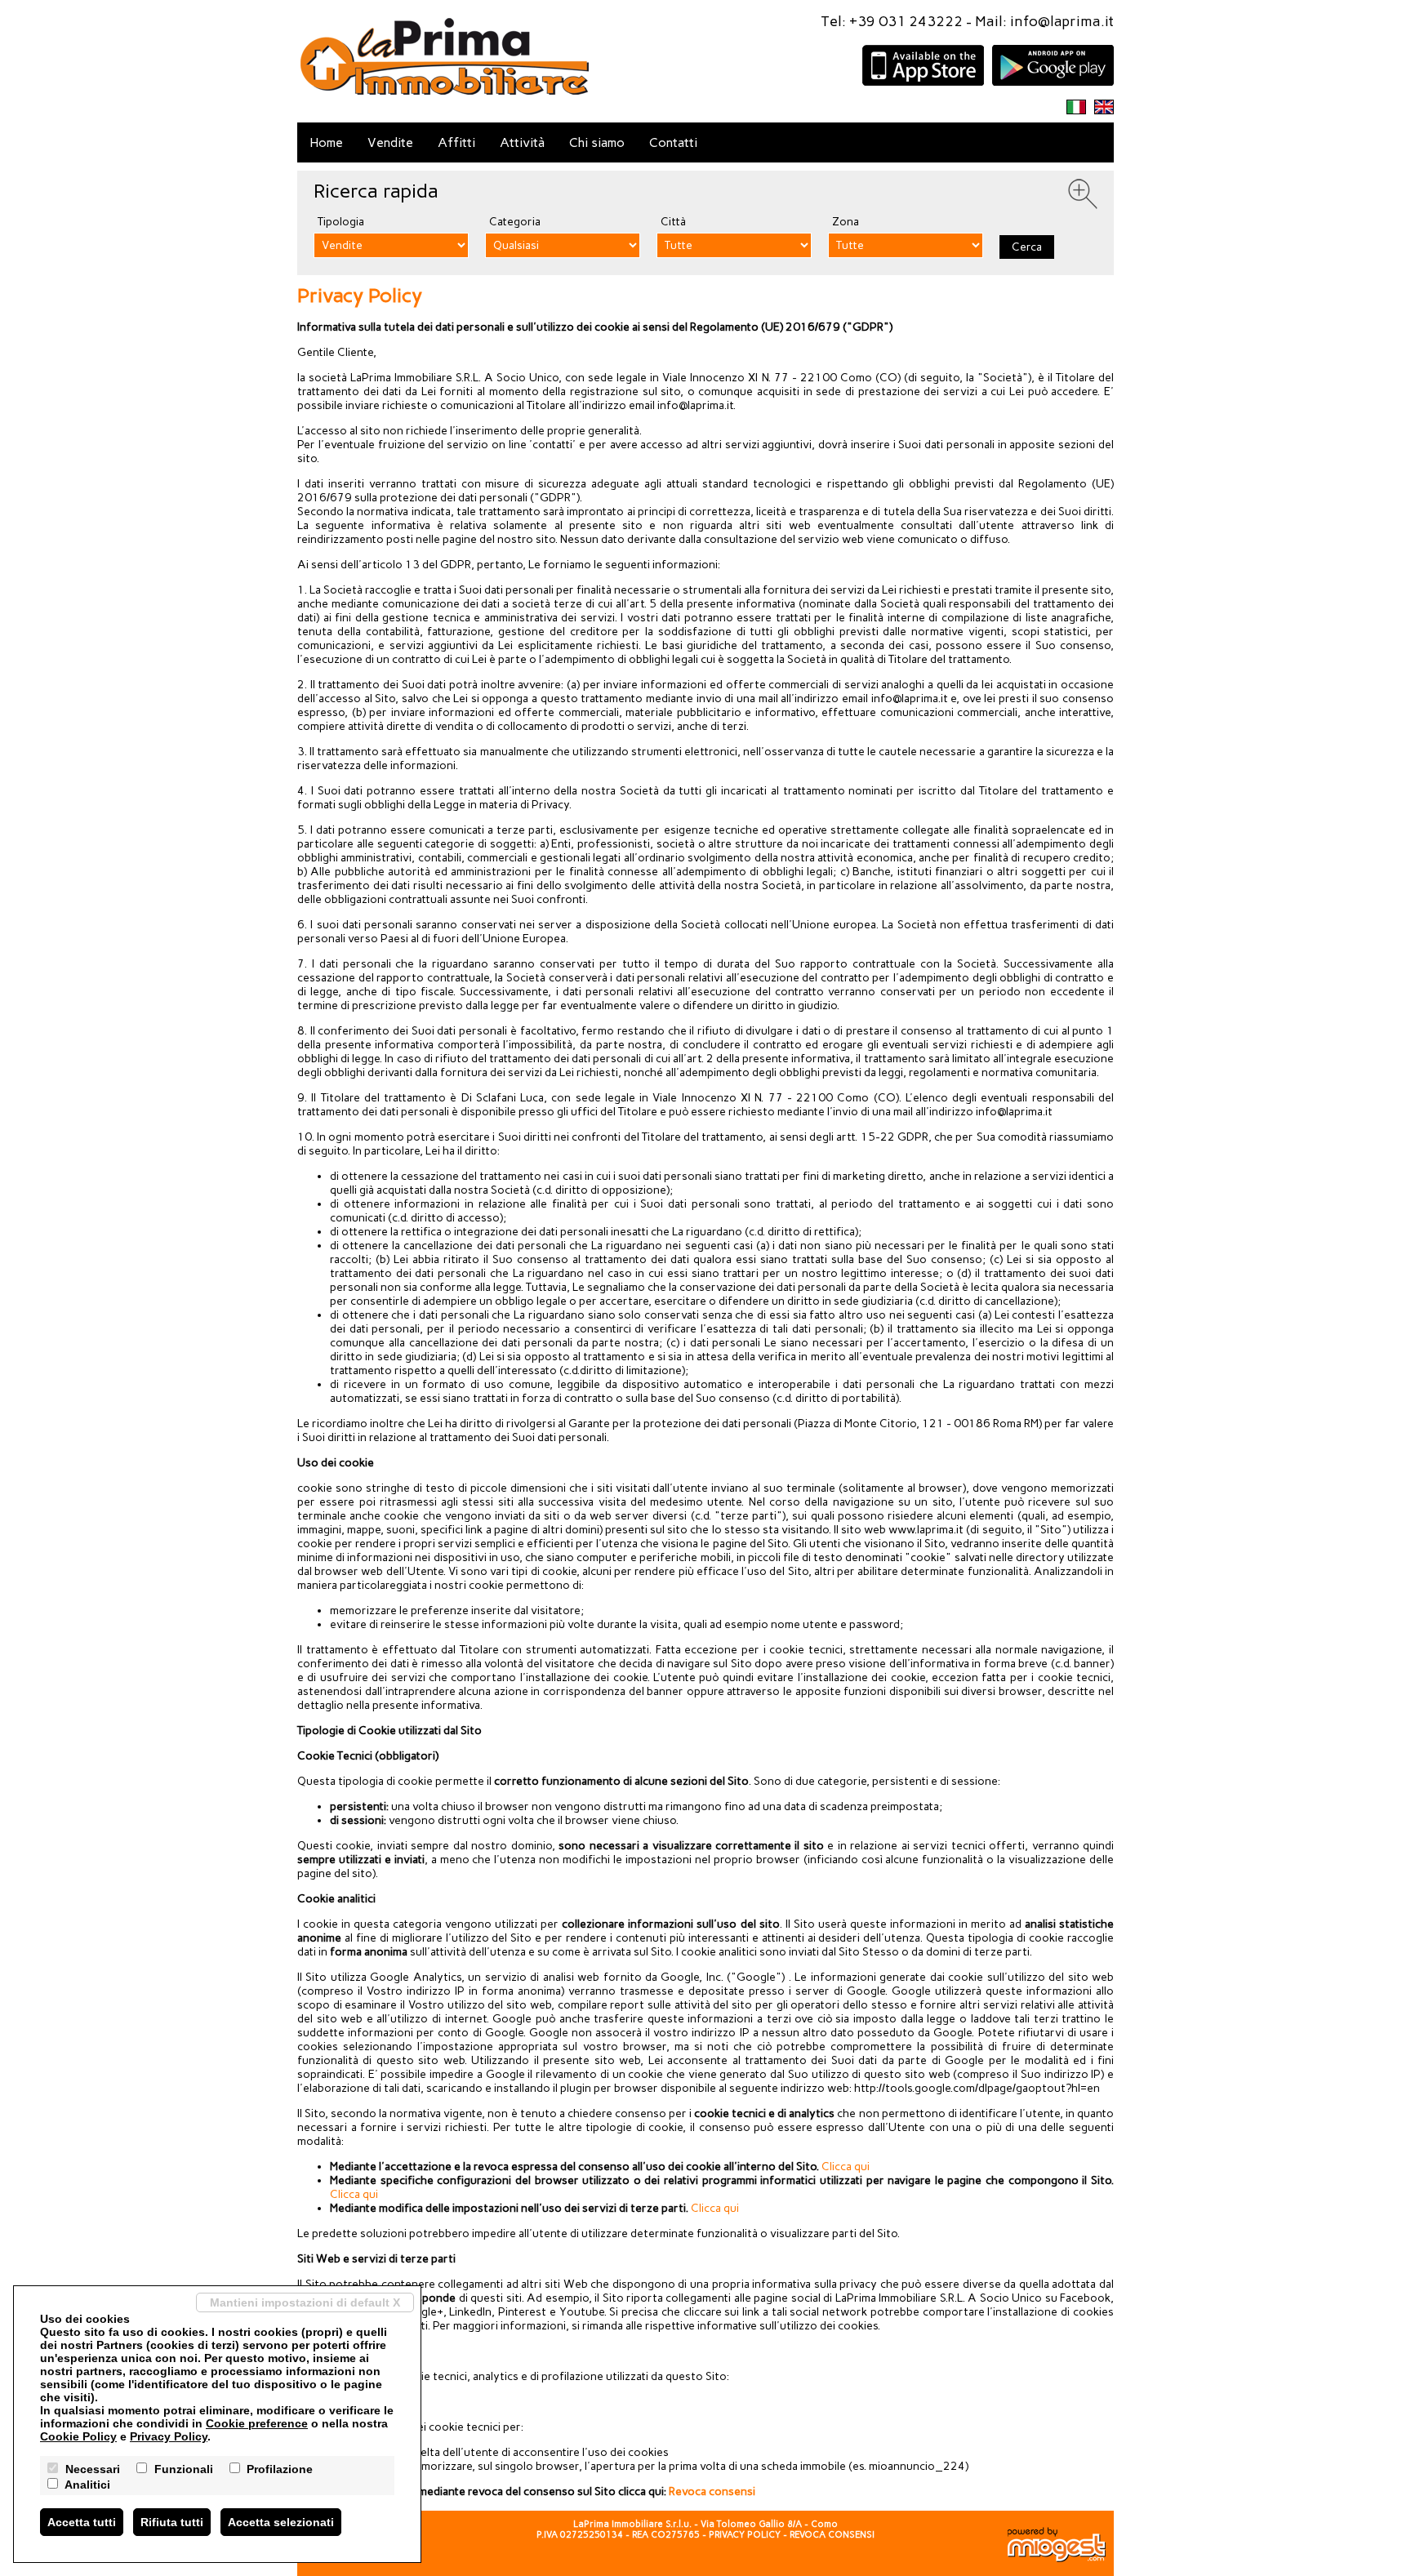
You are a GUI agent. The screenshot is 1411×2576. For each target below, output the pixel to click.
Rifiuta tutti (172, 2522)
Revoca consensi (712, 2491)
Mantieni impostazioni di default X (305, 2302)
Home (326, 142)
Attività (522, 142)
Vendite (390, 142)
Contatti (673, 142)
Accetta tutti (82, 2522)
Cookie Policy (78, 2436)
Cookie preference (257, 2423)
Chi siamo (597, 142)
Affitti (456, 142)
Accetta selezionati (281, 2522)
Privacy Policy (745, 2535)
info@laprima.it (1062, 21)
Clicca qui (846, 2167)
